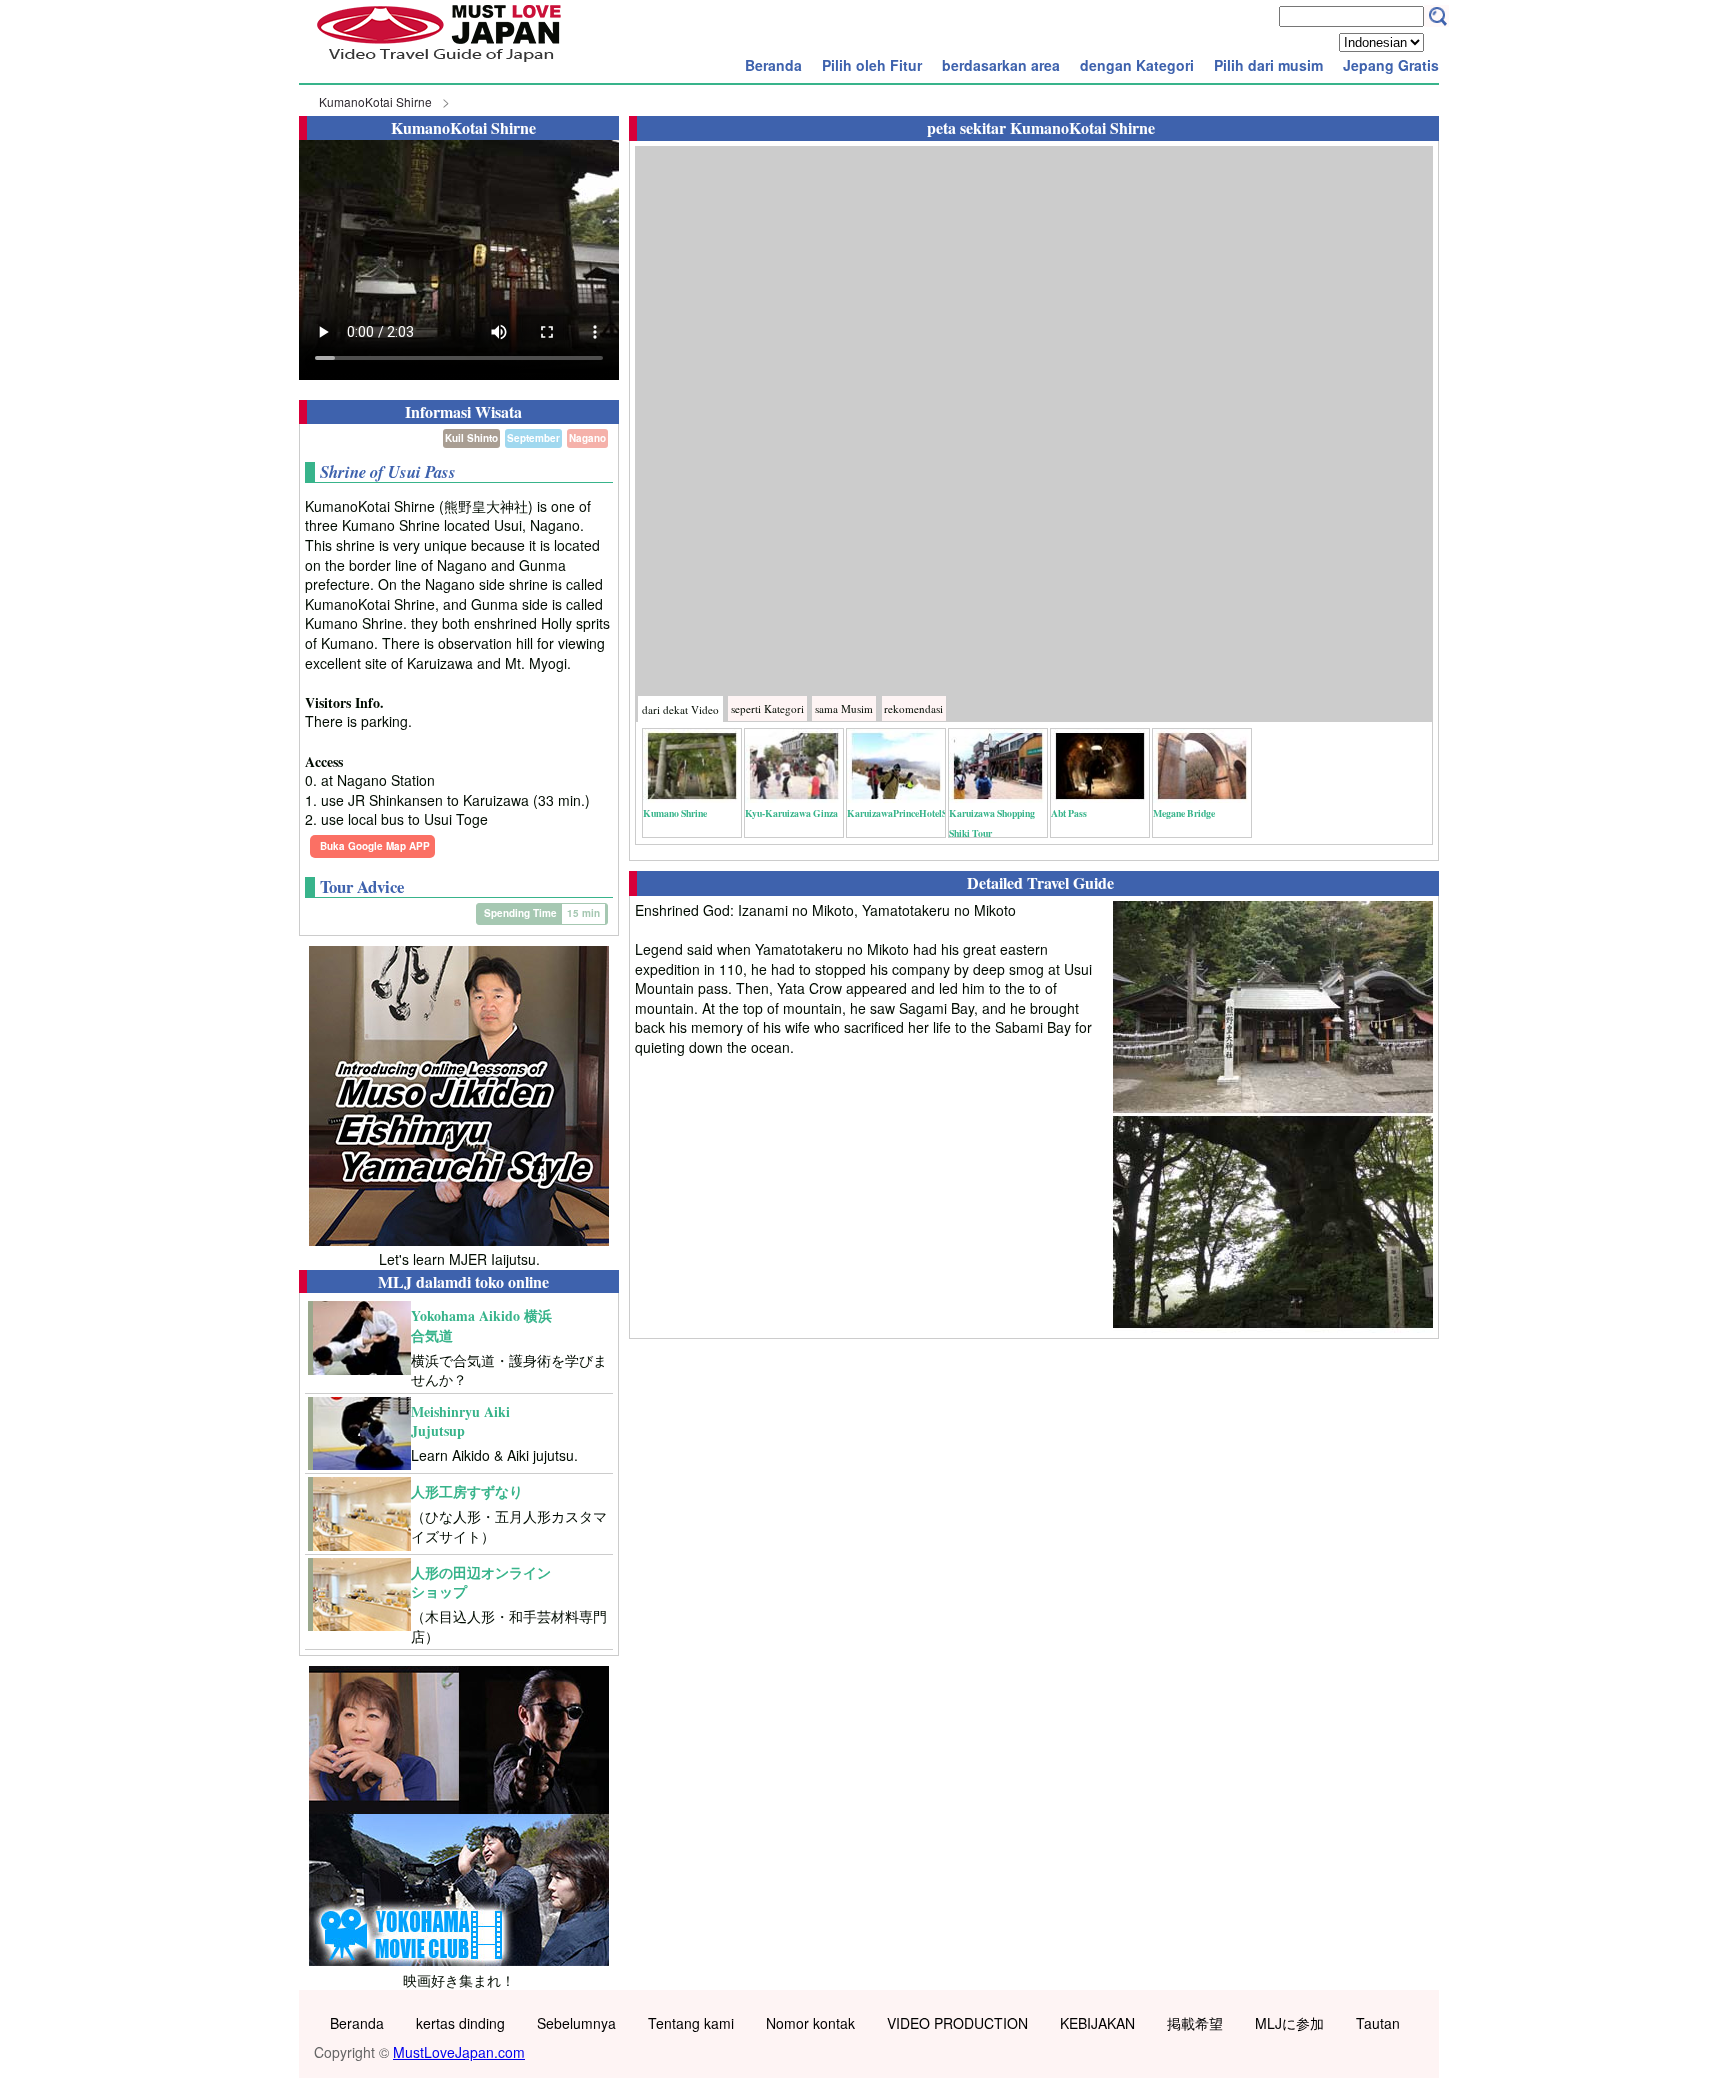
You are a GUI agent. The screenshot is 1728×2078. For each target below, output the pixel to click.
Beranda (773, 65)
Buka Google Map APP (375, 846)
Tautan (1378, 2023)
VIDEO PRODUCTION (957, 2023)
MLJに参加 (1289, 2023)
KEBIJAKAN (1097, 2023)
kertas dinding (460, 2023)
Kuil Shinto (471, 438)
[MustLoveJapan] (439, 64)
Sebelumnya (576, 2023)
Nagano (587, 438)
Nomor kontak (810, 2023)
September (533, 438)
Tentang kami (691, 2023)
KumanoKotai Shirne (375, 101)
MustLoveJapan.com (459, 2052)
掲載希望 (1195, 2023)
